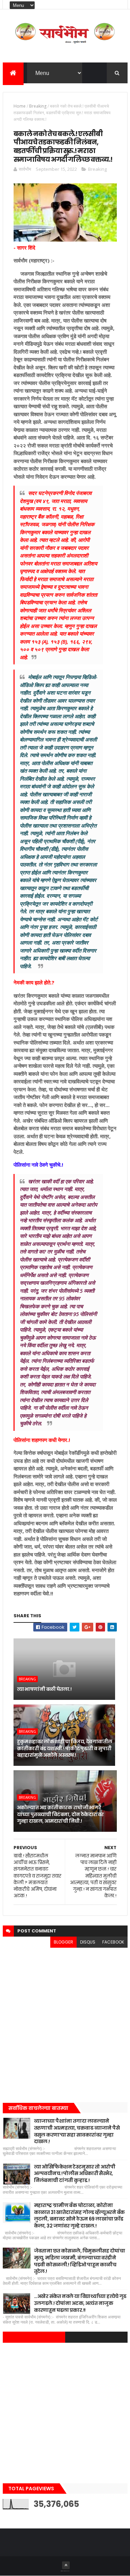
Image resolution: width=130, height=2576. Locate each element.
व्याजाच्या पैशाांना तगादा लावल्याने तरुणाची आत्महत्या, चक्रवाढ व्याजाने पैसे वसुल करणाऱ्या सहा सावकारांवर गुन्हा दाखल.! (77, 2131)
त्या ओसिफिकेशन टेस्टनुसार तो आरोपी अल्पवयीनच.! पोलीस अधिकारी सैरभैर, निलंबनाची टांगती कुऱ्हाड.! (75, 2174)
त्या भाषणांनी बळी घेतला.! (44, 1689)
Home (20, 106)
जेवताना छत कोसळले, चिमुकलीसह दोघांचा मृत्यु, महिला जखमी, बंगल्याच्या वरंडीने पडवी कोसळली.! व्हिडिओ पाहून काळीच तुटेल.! (80, 2261)
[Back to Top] (66, 2565)
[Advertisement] (65, 2023)
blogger (63, 1942)
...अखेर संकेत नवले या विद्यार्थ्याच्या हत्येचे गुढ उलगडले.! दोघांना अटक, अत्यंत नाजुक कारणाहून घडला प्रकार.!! (80, 2303)
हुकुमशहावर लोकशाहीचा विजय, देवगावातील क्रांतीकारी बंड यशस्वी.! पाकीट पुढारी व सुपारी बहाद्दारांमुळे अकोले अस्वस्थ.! (65, 1748)
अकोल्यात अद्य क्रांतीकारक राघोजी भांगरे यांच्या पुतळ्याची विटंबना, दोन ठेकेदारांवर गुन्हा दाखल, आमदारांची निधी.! (60, 1814)
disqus (88, 1942)
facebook (113, 1942)
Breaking (38, 106)
